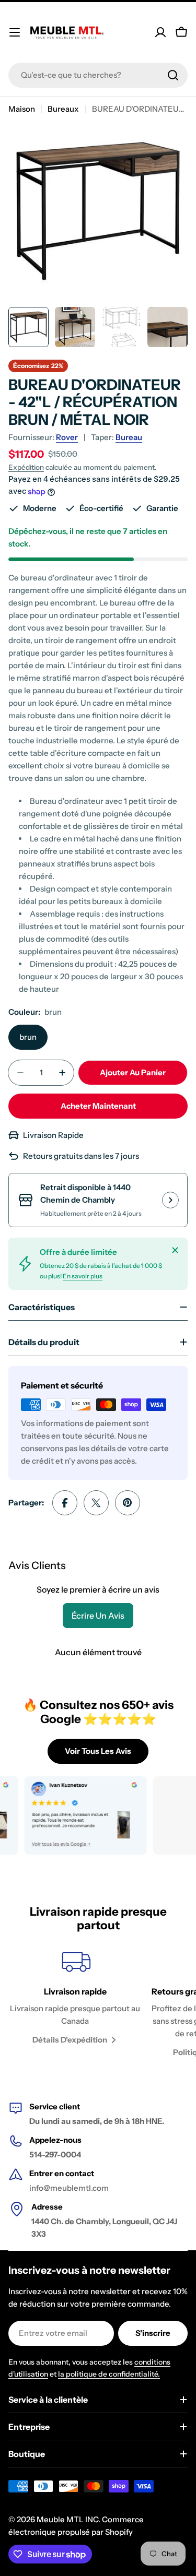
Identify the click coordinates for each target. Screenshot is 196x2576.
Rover (67, 437)
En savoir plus (83, 1276)
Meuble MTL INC (67, 2519)
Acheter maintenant (98, 1106)
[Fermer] (175, 1250)
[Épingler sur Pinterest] (128, 1503)
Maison (22, 109)
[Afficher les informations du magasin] (170, 1200)
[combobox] (98, 75)
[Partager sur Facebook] (65, 1503)
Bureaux (63, 109)
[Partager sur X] (96, 1503)
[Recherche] (173, 75)
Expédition (26, 467)
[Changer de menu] (15, 32)
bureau (129, 437)
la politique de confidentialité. (109, 2374)
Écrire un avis (98, 1616)
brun (28, 1037)
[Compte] (160, 32)
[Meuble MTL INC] (71, 1815)
